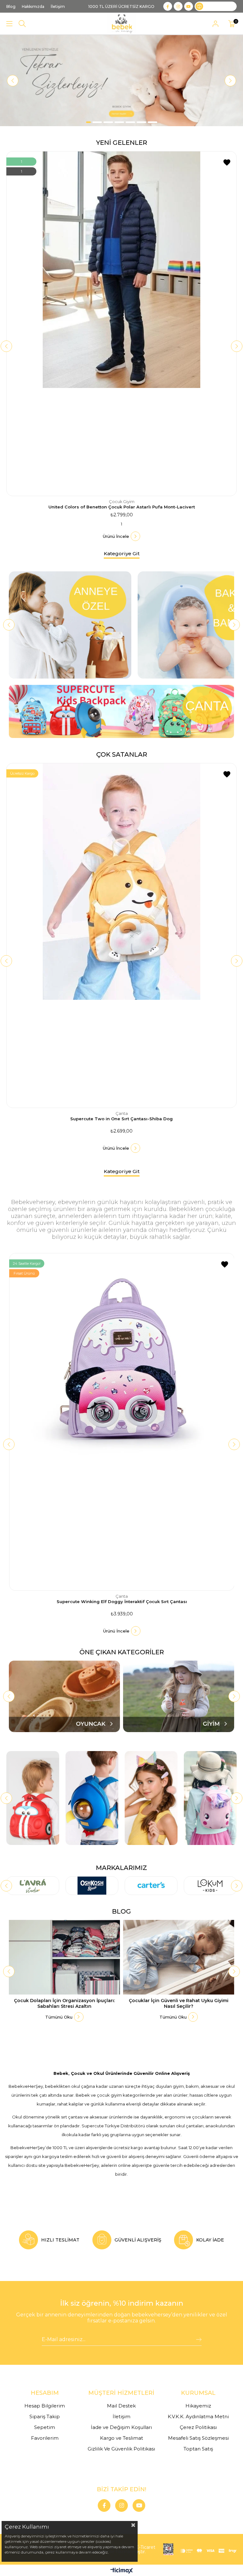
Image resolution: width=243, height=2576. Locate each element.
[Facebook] (104, 2505)
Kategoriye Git (122, 553)
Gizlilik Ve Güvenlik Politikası (121, 2449)
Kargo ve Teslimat (121, 2438)
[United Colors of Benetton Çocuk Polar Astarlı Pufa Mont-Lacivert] (121, 324)
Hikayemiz (198, 2406)
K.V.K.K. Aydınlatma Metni (198, 2416)
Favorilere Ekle (227, 163)
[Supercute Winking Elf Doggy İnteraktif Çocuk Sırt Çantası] (122, 1422)
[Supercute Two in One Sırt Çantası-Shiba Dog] (121, 935)
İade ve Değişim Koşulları (121, 2427)
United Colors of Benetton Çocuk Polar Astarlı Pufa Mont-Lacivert (122, 507)
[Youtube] (139, 2505)
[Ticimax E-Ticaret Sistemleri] (122, 2571)
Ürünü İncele (116, 536)
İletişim (121, 2416)
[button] (88, 122)
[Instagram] (121, 2505)
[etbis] (168, 2549)
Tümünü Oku (59, 2017)
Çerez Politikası (198, 2427)
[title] (121, 81)
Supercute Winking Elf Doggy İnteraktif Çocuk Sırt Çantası (122, 1602)
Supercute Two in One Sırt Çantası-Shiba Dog (121, 1119)
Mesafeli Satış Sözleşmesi (198, 2438)
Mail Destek (121, 2406)
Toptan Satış (198, 2449)
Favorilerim (45, 2438)
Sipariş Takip (45, 2416)
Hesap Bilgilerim (45, 2406)
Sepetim (45, 2427)
